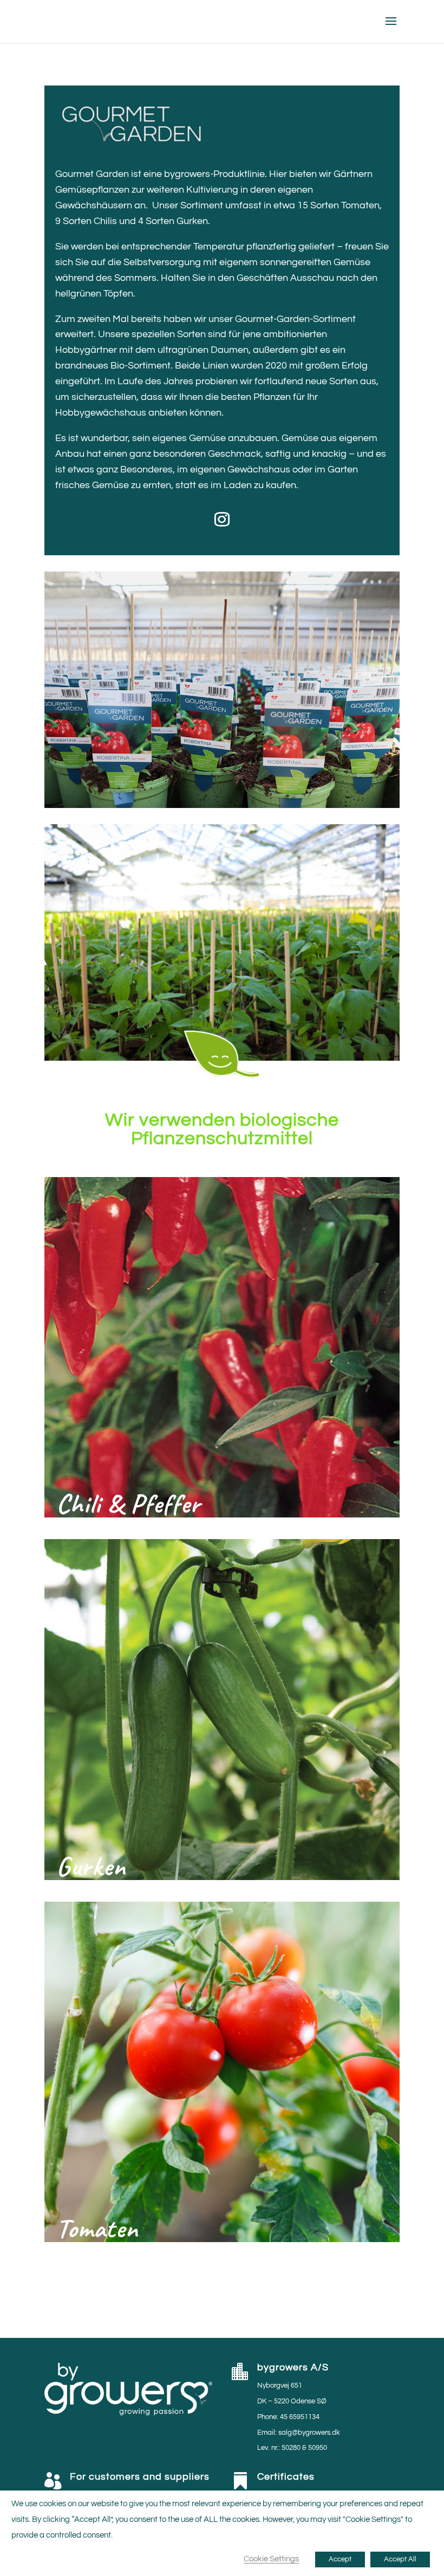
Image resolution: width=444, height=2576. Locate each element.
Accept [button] (340, 2559)
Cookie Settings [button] (271, 2559)
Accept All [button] (400, 2559)
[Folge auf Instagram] (222, 520)
